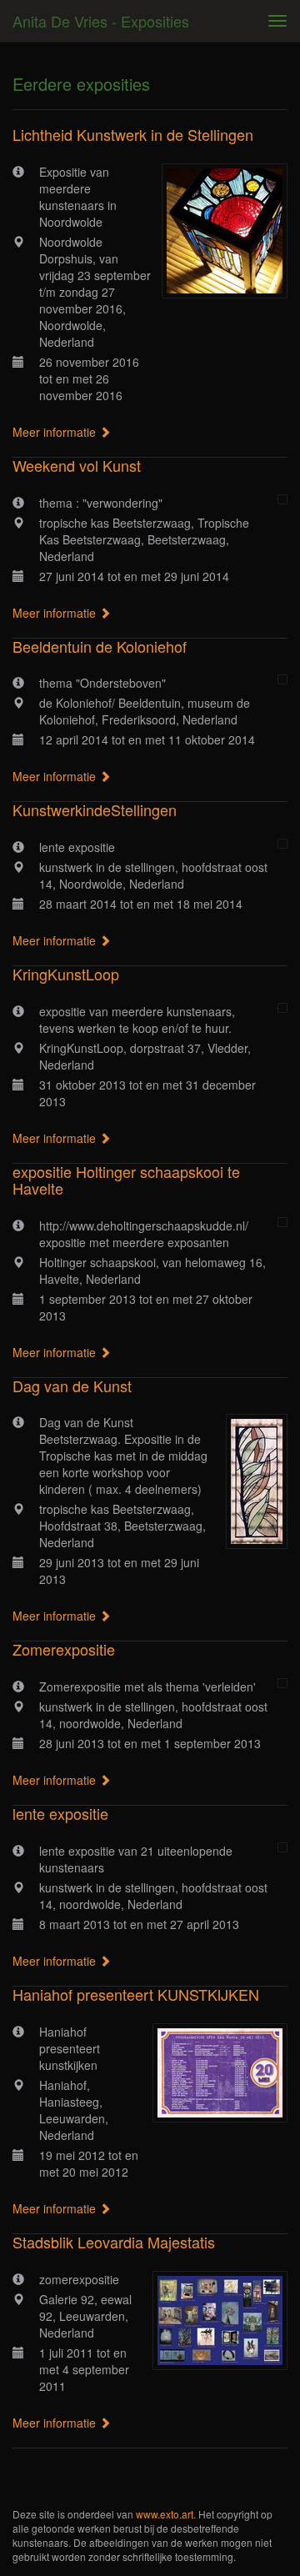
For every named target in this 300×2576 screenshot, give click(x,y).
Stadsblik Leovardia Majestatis (114, 2242)
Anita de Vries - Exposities (101, 21)
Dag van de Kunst (72, 1386)
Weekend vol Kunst (77, 465)
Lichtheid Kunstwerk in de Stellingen (133, 134)
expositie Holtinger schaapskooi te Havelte (126, 1180)
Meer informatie (56, 432)
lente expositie (60, 1813)
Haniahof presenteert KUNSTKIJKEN (136, 1994)
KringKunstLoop (66, 974)
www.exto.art (165, 2514)
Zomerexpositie (64, 1649)
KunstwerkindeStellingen (95, 809)
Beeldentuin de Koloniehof (100, 646)
